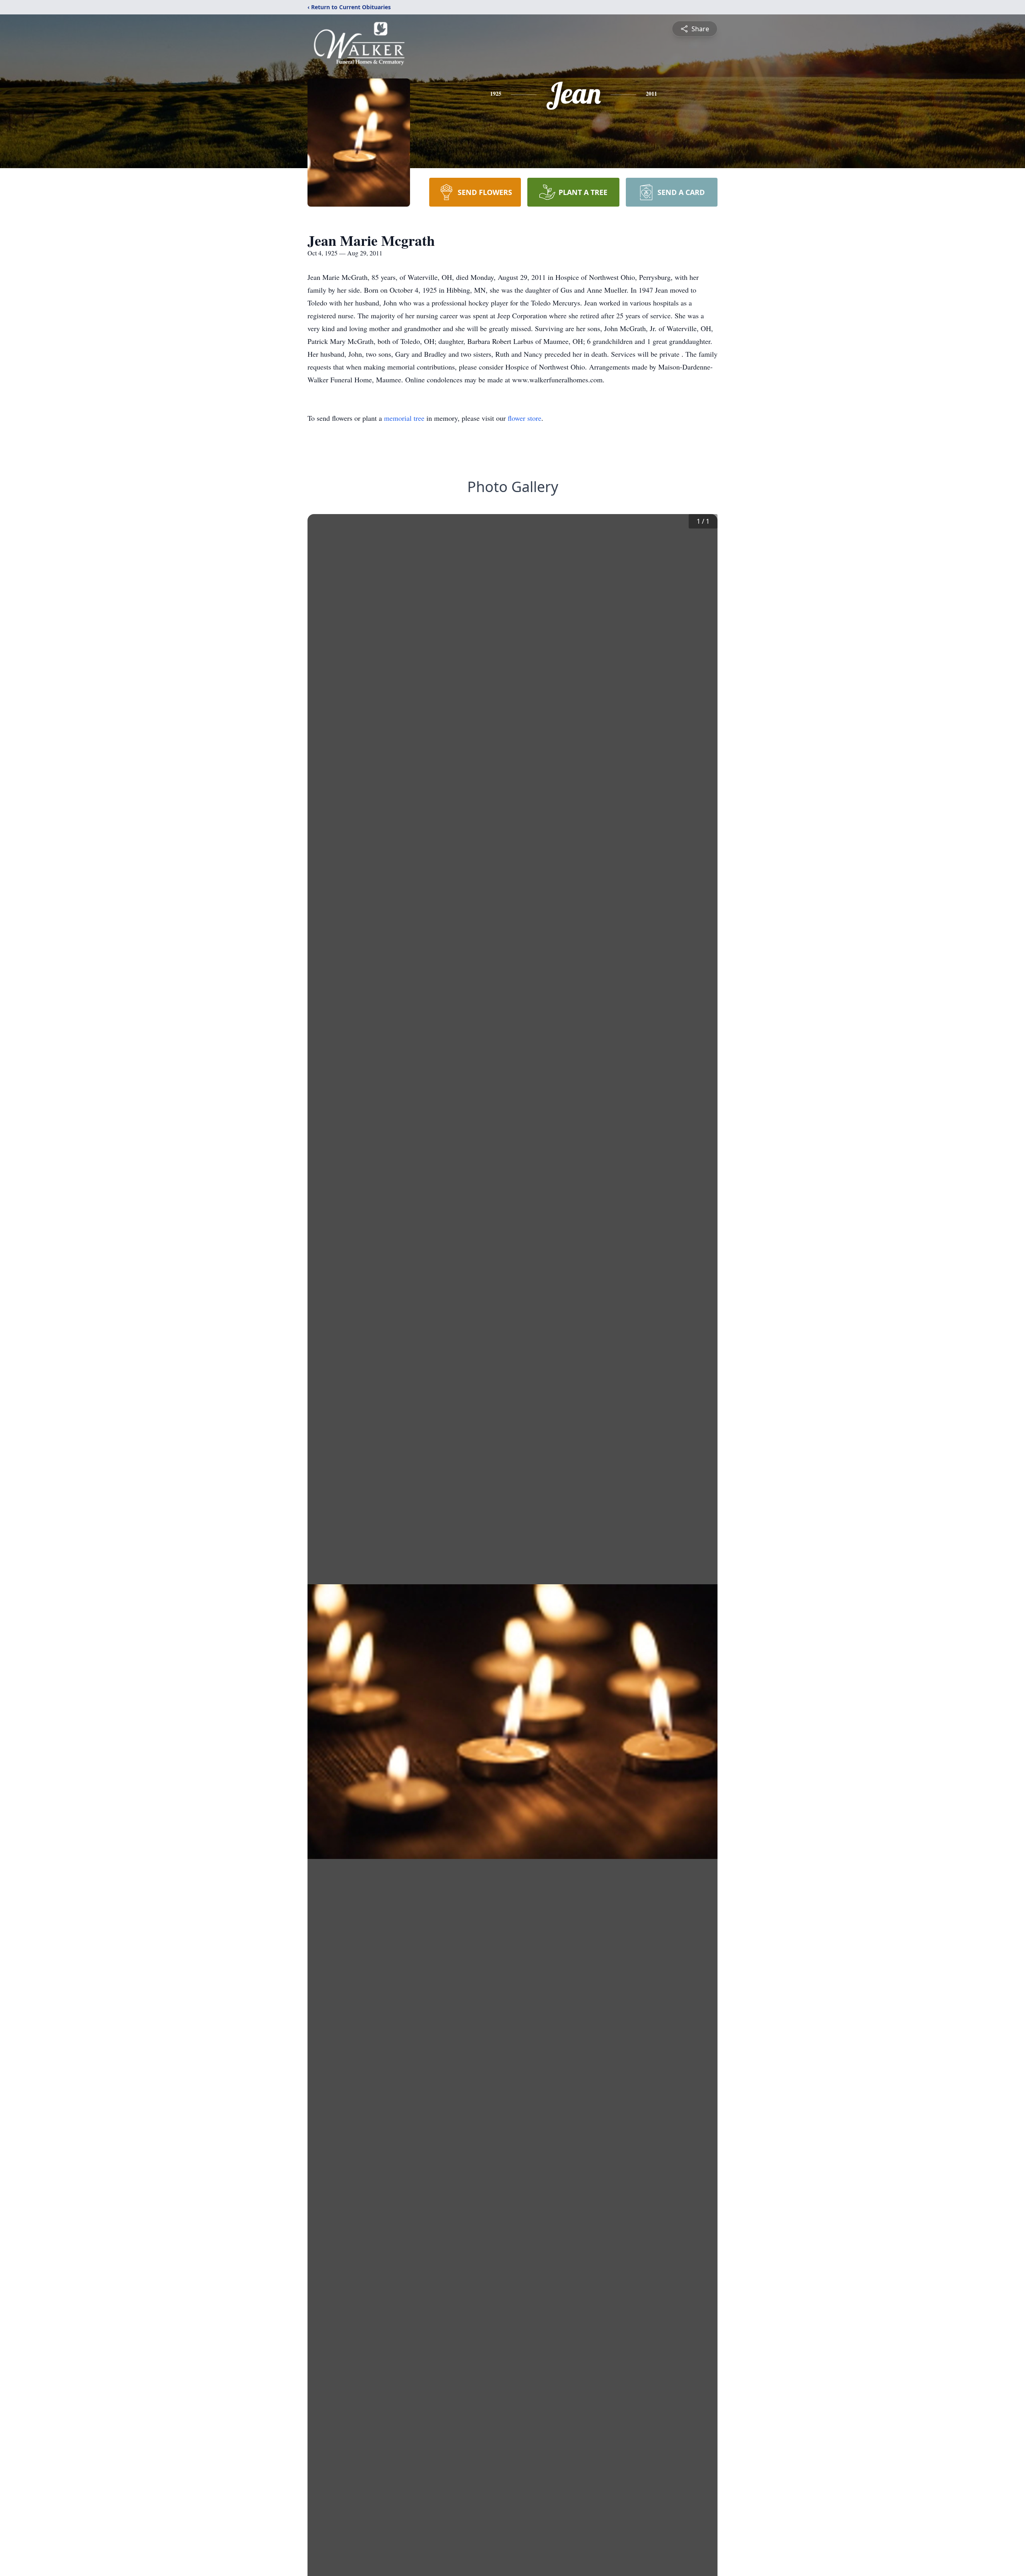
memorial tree (404, 418)
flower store (525, 418)
